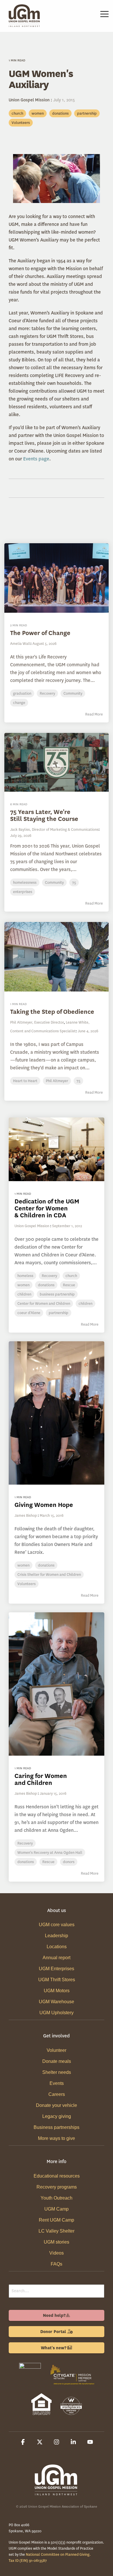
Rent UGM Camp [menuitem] (57, 2220)
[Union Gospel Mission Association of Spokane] (30, 2386)
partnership (87, 113)
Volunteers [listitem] (27, 1584)
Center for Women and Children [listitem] (44, 1303)
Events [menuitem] (57, 2083)
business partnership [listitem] (57, 1294)
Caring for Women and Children (41, 1779)
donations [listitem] (46, 1285)
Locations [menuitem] (57, 1947)
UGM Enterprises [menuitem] (57, 1969)
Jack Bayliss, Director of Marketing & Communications (54, 829)
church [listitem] (71, 1276)
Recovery (47, 693)
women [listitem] (23, 1285)
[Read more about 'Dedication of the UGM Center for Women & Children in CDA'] (57, 1149)
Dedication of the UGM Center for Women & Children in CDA (47, 1208)
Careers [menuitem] (57, 2094)
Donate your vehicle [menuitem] (57, 2105)
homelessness (25, 882)
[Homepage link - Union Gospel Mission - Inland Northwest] (57, 2493)
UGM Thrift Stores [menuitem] (57, 1980)
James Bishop (26, 1515)
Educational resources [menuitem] (57, 2176)
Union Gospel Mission (30, 100)
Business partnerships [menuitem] (57, 2127)
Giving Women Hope (44, 1505)
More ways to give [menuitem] (57, 2138)
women (38, 113)
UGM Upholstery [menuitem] (57, 2013)
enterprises (23, 892)
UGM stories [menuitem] (57, 2242)
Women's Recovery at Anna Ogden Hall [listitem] (50, 1853)
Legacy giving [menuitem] (57, 2116)
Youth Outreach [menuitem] (57, 2198)
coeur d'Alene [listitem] (29, 1313)
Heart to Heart (25, 1081)
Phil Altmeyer (57, 1081)
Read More (94, 714)
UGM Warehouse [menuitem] (57, 2002)
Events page (36, 459)
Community (73, 693)
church (17, 113)
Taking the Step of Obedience (52, 1012)
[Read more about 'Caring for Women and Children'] (57, 1684)
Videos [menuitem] (57, 2253)
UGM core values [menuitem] (57, 1925)
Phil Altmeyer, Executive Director (37, 1022)
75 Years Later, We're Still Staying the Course (44, 815)
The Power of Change (40, 633)
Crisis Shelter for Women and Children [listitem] (49, 1575)
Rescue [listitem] (69, 1285)
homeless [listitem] (25, 1276)
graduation (22, 693)
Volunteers (21, 123)
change (19, 703)
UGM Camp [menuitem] (57, 2209)
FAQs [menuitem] (57, 2264)
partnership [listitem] (59, 1313)
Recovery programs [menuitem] (57, 2187)
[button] (104, 14)
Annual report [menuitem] (57, 1958)
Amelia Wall (20, 644)
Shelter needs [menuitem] (57, 2072)
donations (60, 113)
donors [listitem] (69, 1862)
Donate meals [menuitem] (57, 2061)
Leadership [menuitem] (57, 1936)
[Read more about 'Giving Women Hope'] (57, 1413)
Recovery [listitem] (49, 1276)
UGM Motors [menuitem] (57, 1991)
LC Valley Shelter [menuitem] (57, 2231)
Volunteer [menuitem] (57, 2050)
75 (74, 882)
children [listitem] (24, 1294)
